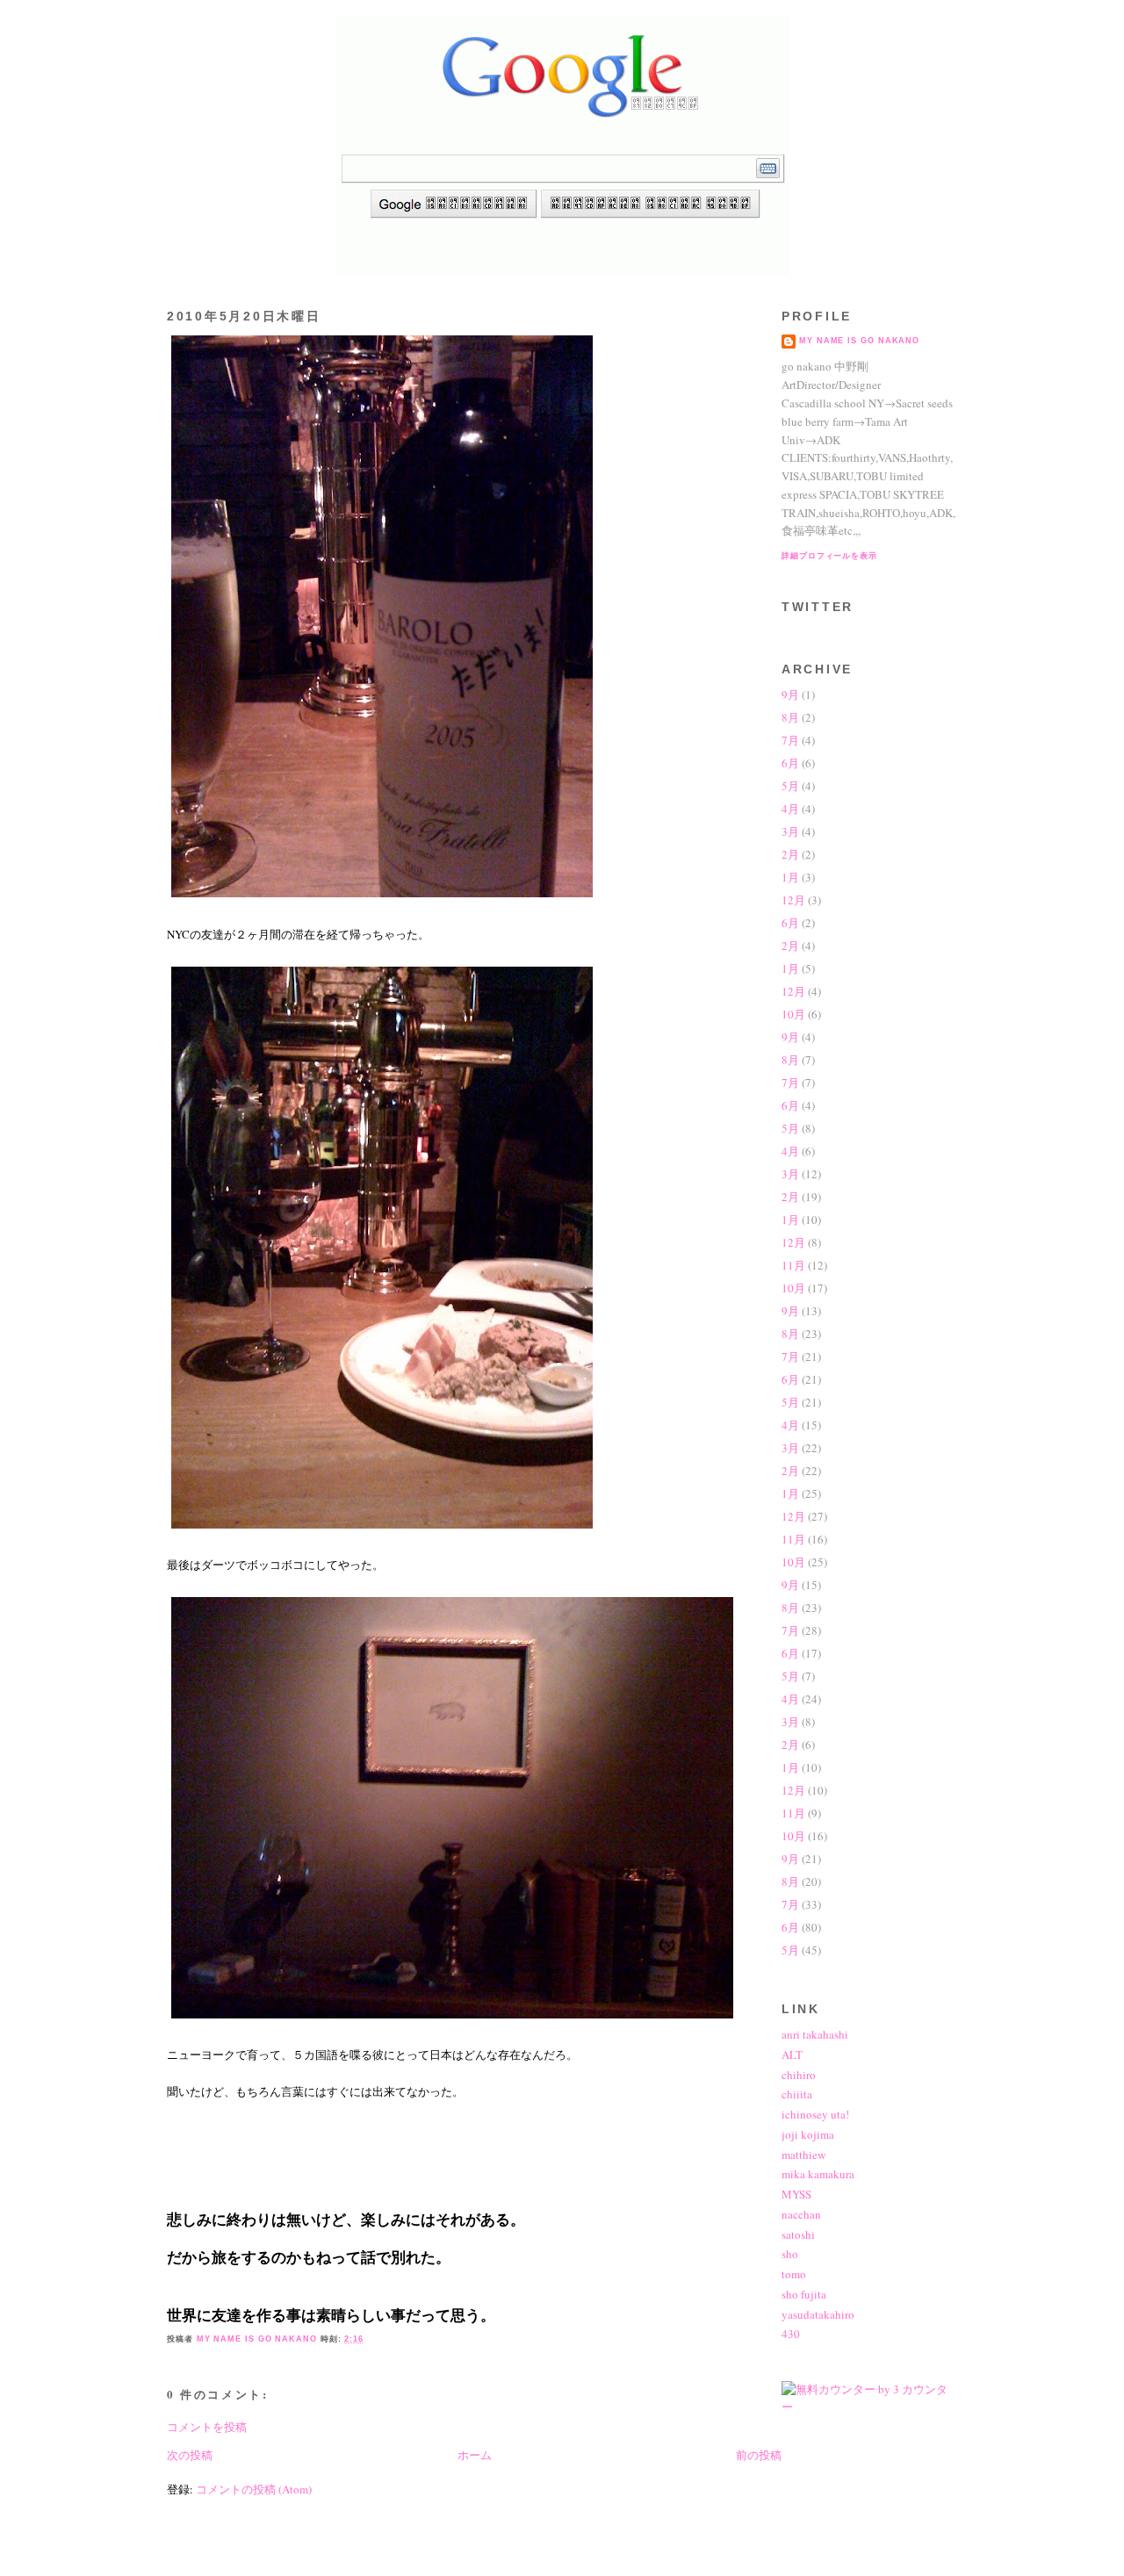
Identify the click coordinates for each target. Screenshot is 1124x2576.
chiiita (797, 2094)
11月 (793, 1265)
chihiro (799, 2075)
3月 (790, 831)
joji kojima (808, 2134)
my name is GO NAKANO (859, 341)
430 (791, 2334)
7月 (790, 740)
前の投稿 (759, 2455)
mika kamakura (818, 2174)
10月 (793, 1014)
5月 (790, 786)
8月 (790, 717)
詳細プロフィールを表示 (829, 556)
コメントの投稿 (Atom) (254, 2489)
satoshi (798, 2234)
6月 (790, 763)
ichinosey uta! (815, 2114)
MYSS (796, 2194)
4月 (790, 809)
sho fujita (804, 2294)
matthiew (803, 2155)
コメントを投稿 (207, 2427)
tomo (794, 2274)
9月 (790, 694)
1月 (790, 877)
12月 (793, 900)
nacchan (801, 2214)
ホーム (475, 2455)
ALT (792, 2054)
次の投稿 (190, 2455)
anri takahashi (815, 2034)
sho (790, 2254)
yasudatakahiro (818, 2314)
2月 (790, 854)
